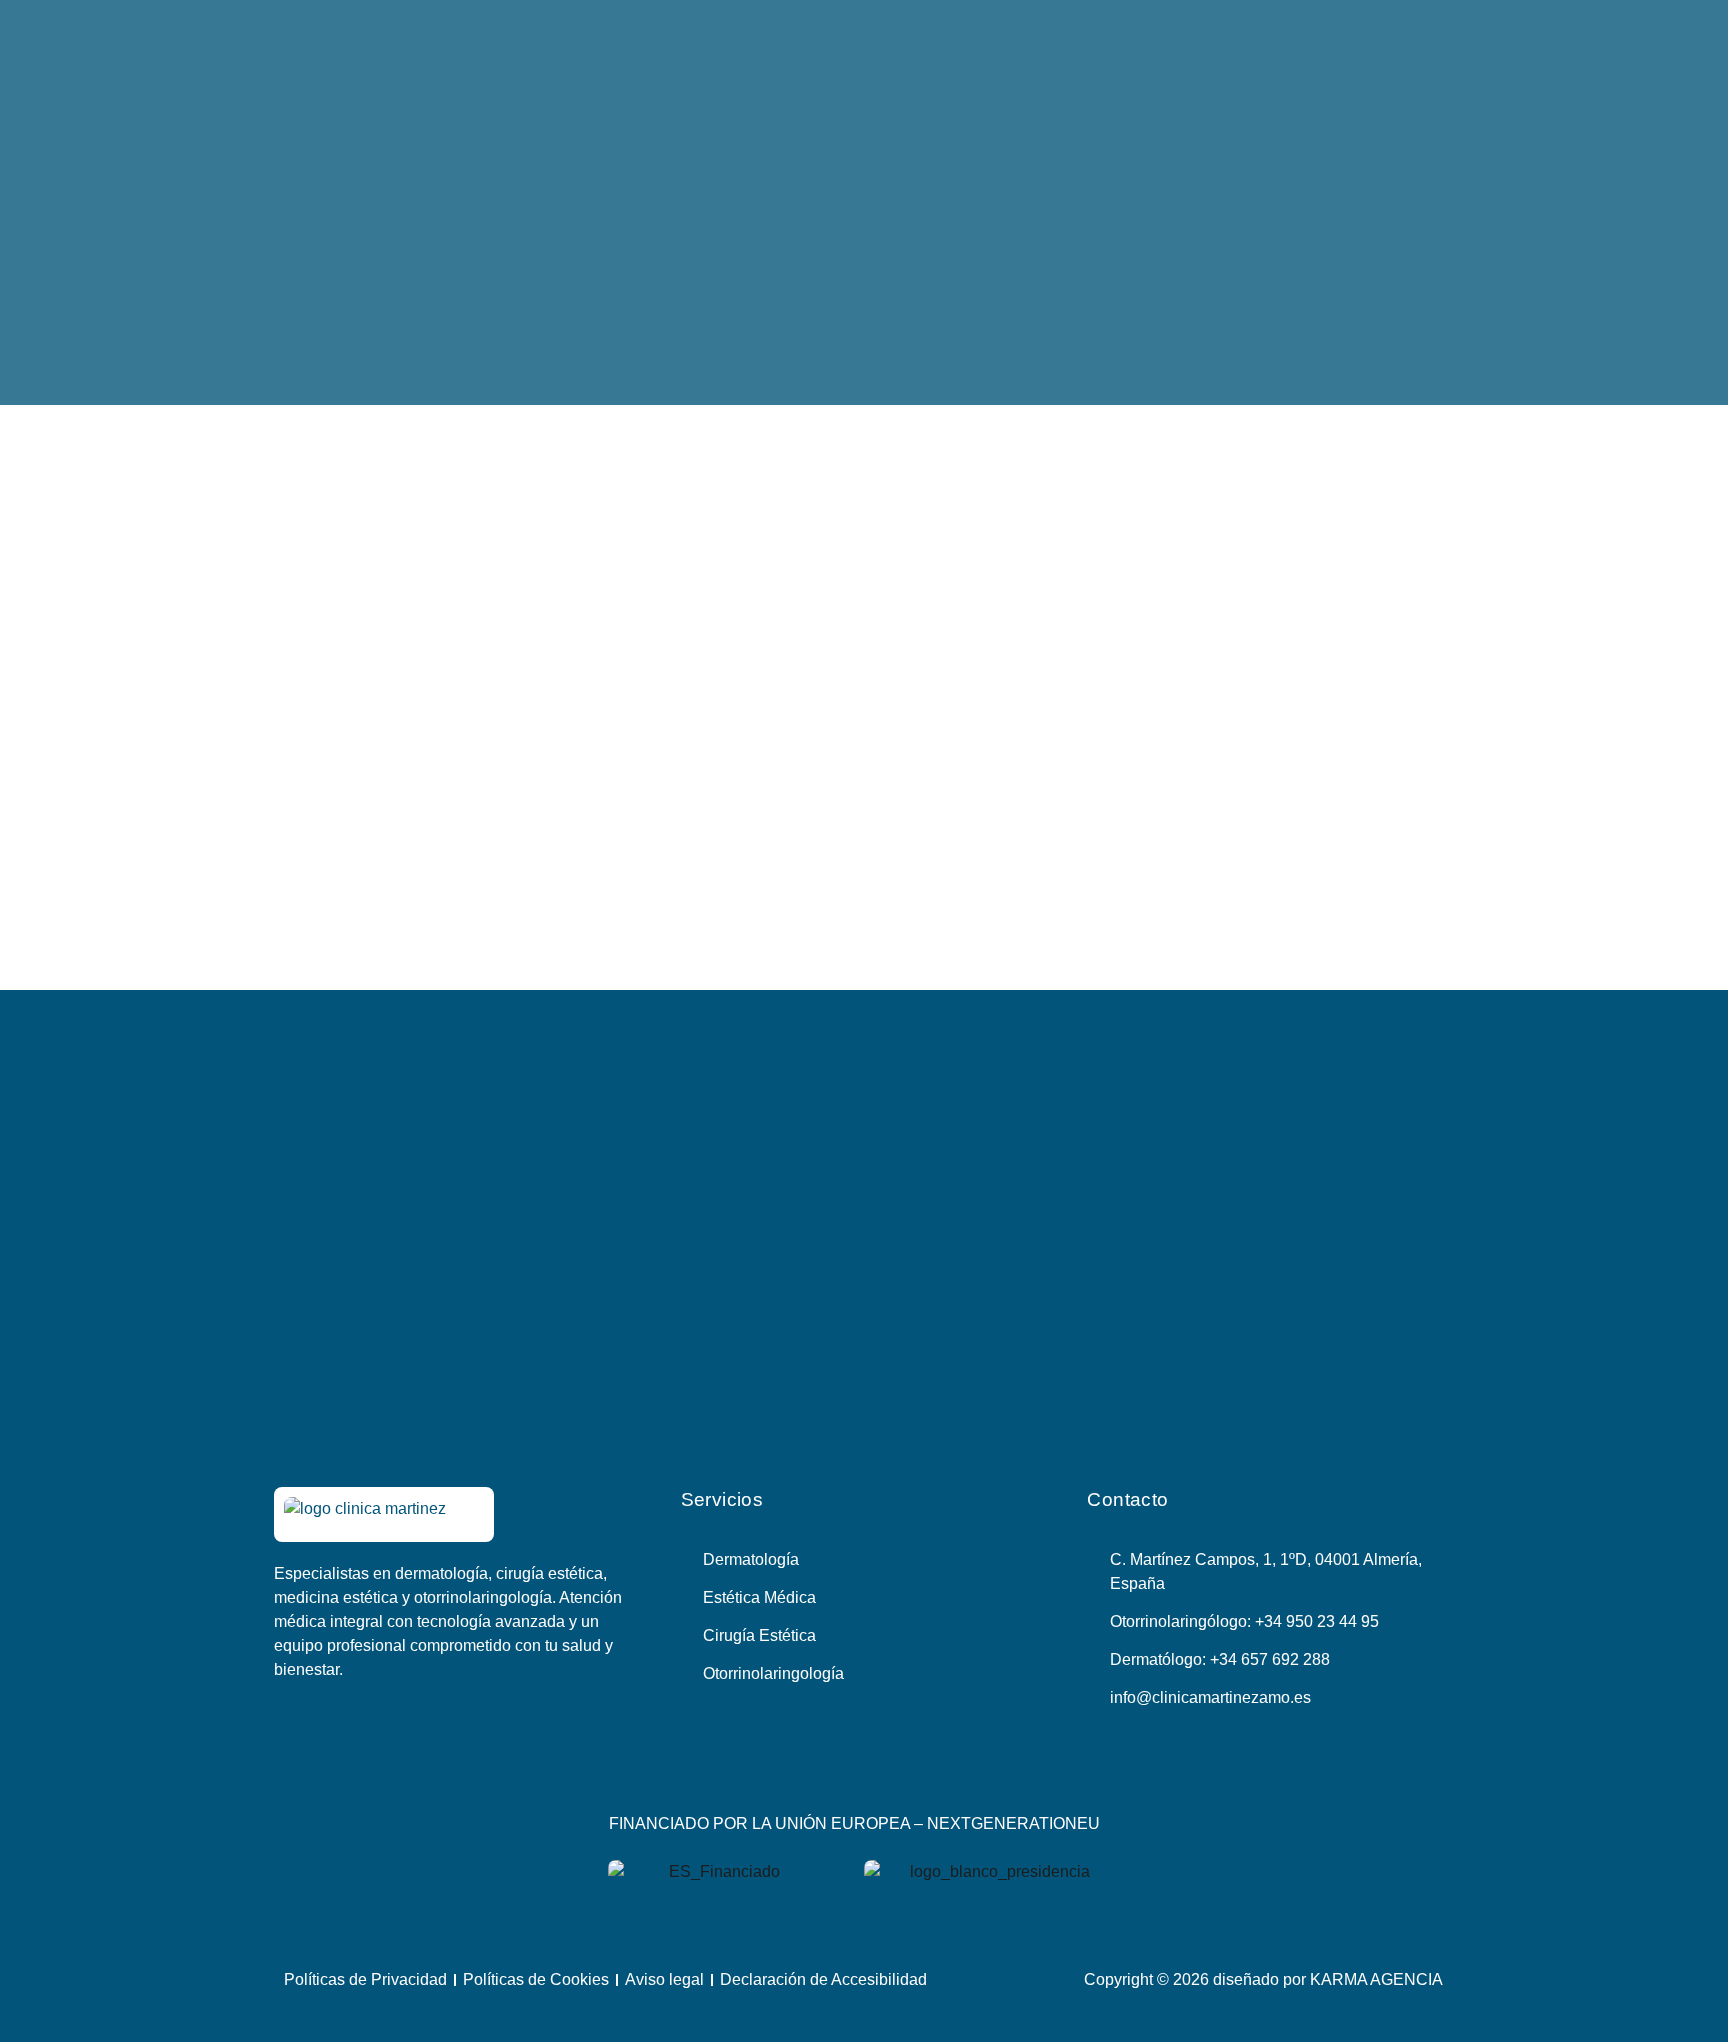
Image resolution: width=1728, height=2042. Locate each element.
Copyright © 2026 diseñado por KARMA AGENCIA (1263, 1979)
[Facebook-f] (841, 1771)
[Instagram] (888, 1771)
